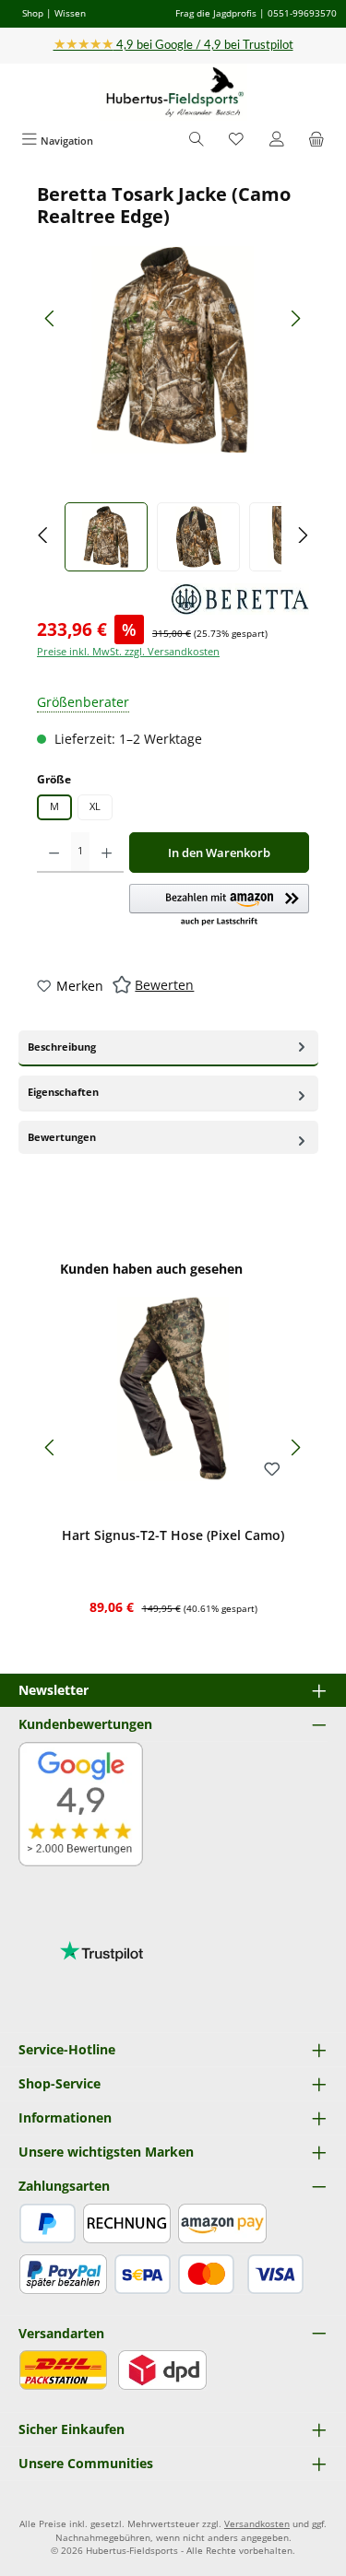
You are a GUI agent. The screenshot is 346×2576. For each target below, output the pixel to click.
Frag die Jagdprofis (216, 13)
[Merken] (272, 1470)
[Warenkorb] (316, 141)
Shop (33, 13)
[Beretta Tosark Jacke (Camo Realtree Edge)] (173, 350)
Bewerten (164, 985)
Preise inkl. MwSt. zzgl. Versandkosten (128, 651)
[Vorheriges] (51, 318)
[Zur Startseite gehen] (173, 93)
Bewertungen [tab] (62, 1137)
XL (95, 806)
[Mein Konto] (277, 141)
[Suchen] (197, 141)
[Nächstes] (295, 318)
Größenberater (83, 702)
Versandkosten (257, 2524)
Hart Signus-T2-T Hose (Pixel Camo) (173, 1535)
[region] (173, 377)
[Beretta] (240, 599)
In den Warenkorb (219, 853)
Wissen (70, 13)
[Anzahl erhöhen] (107, 853)
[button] (219, 906)
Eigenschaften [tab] (63, 1092)
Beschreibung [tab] (62, 1047)
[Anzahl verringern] (54, 853)
